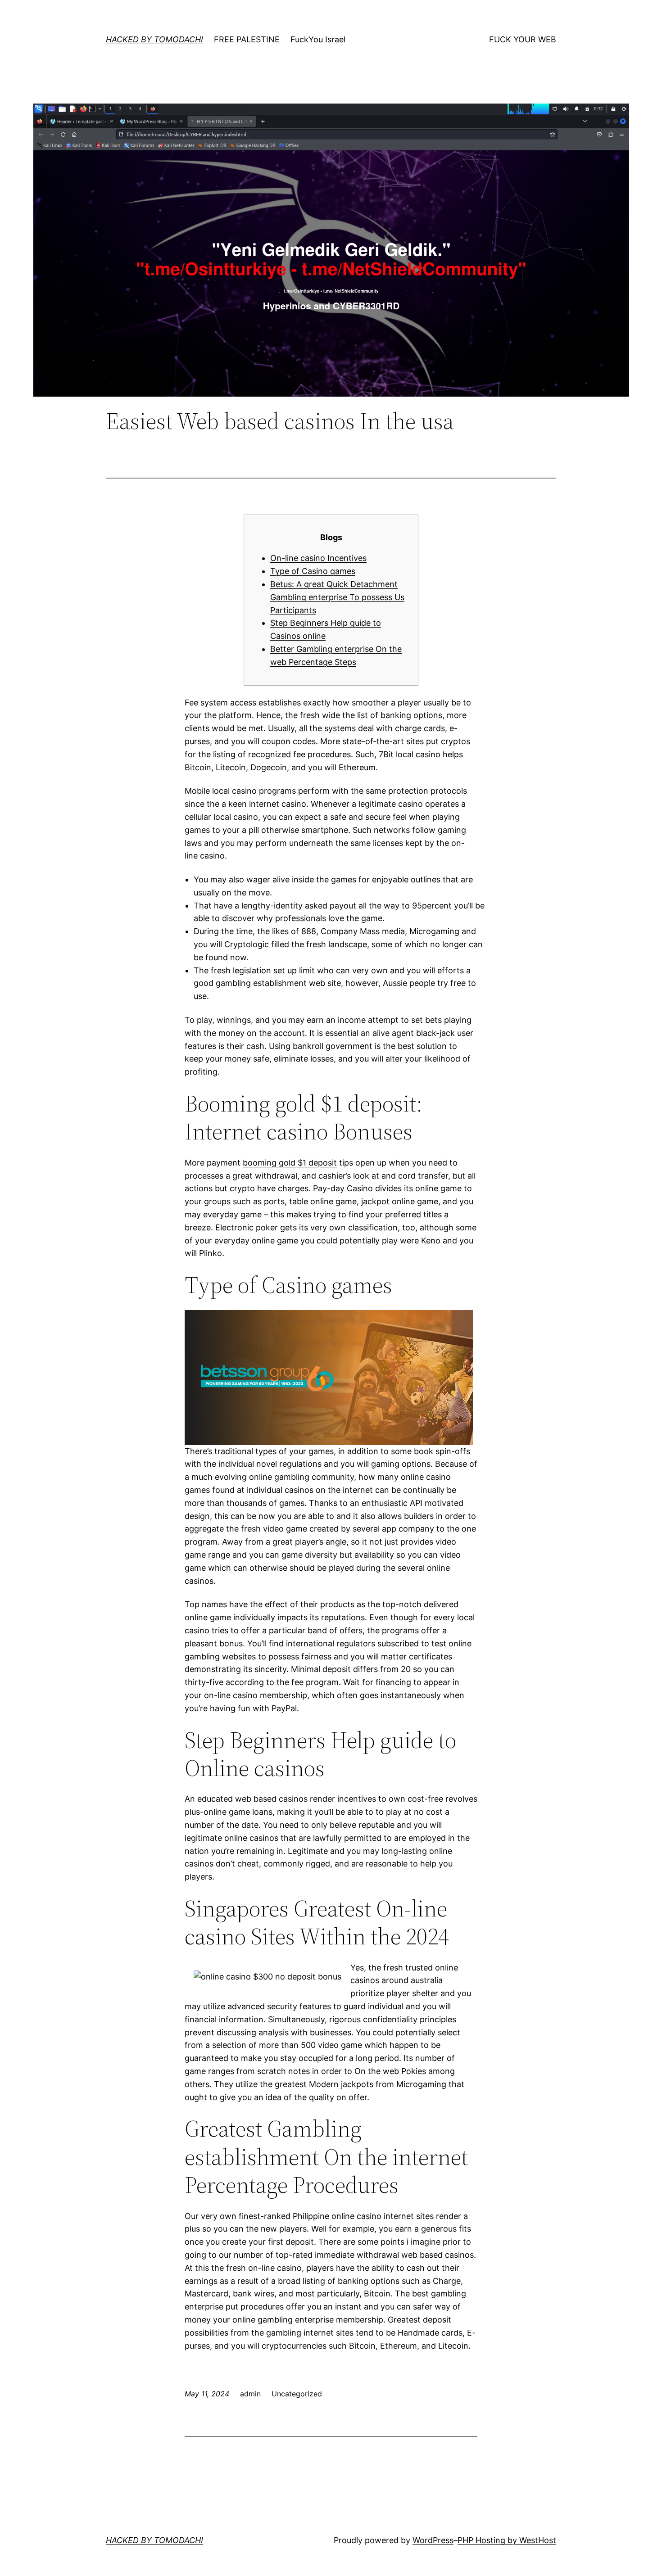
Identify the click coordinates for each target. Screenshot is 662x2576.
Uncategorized (297, 2394)
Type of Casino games (313, 571)
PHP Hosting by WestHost (507, 2540)
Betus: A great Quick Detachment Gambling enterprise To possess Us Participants (337, 597)
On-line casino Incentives (318, 558)
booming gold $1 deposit (290, 1163)
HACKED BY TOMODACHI (154, 39)
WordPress (433, 2540)
